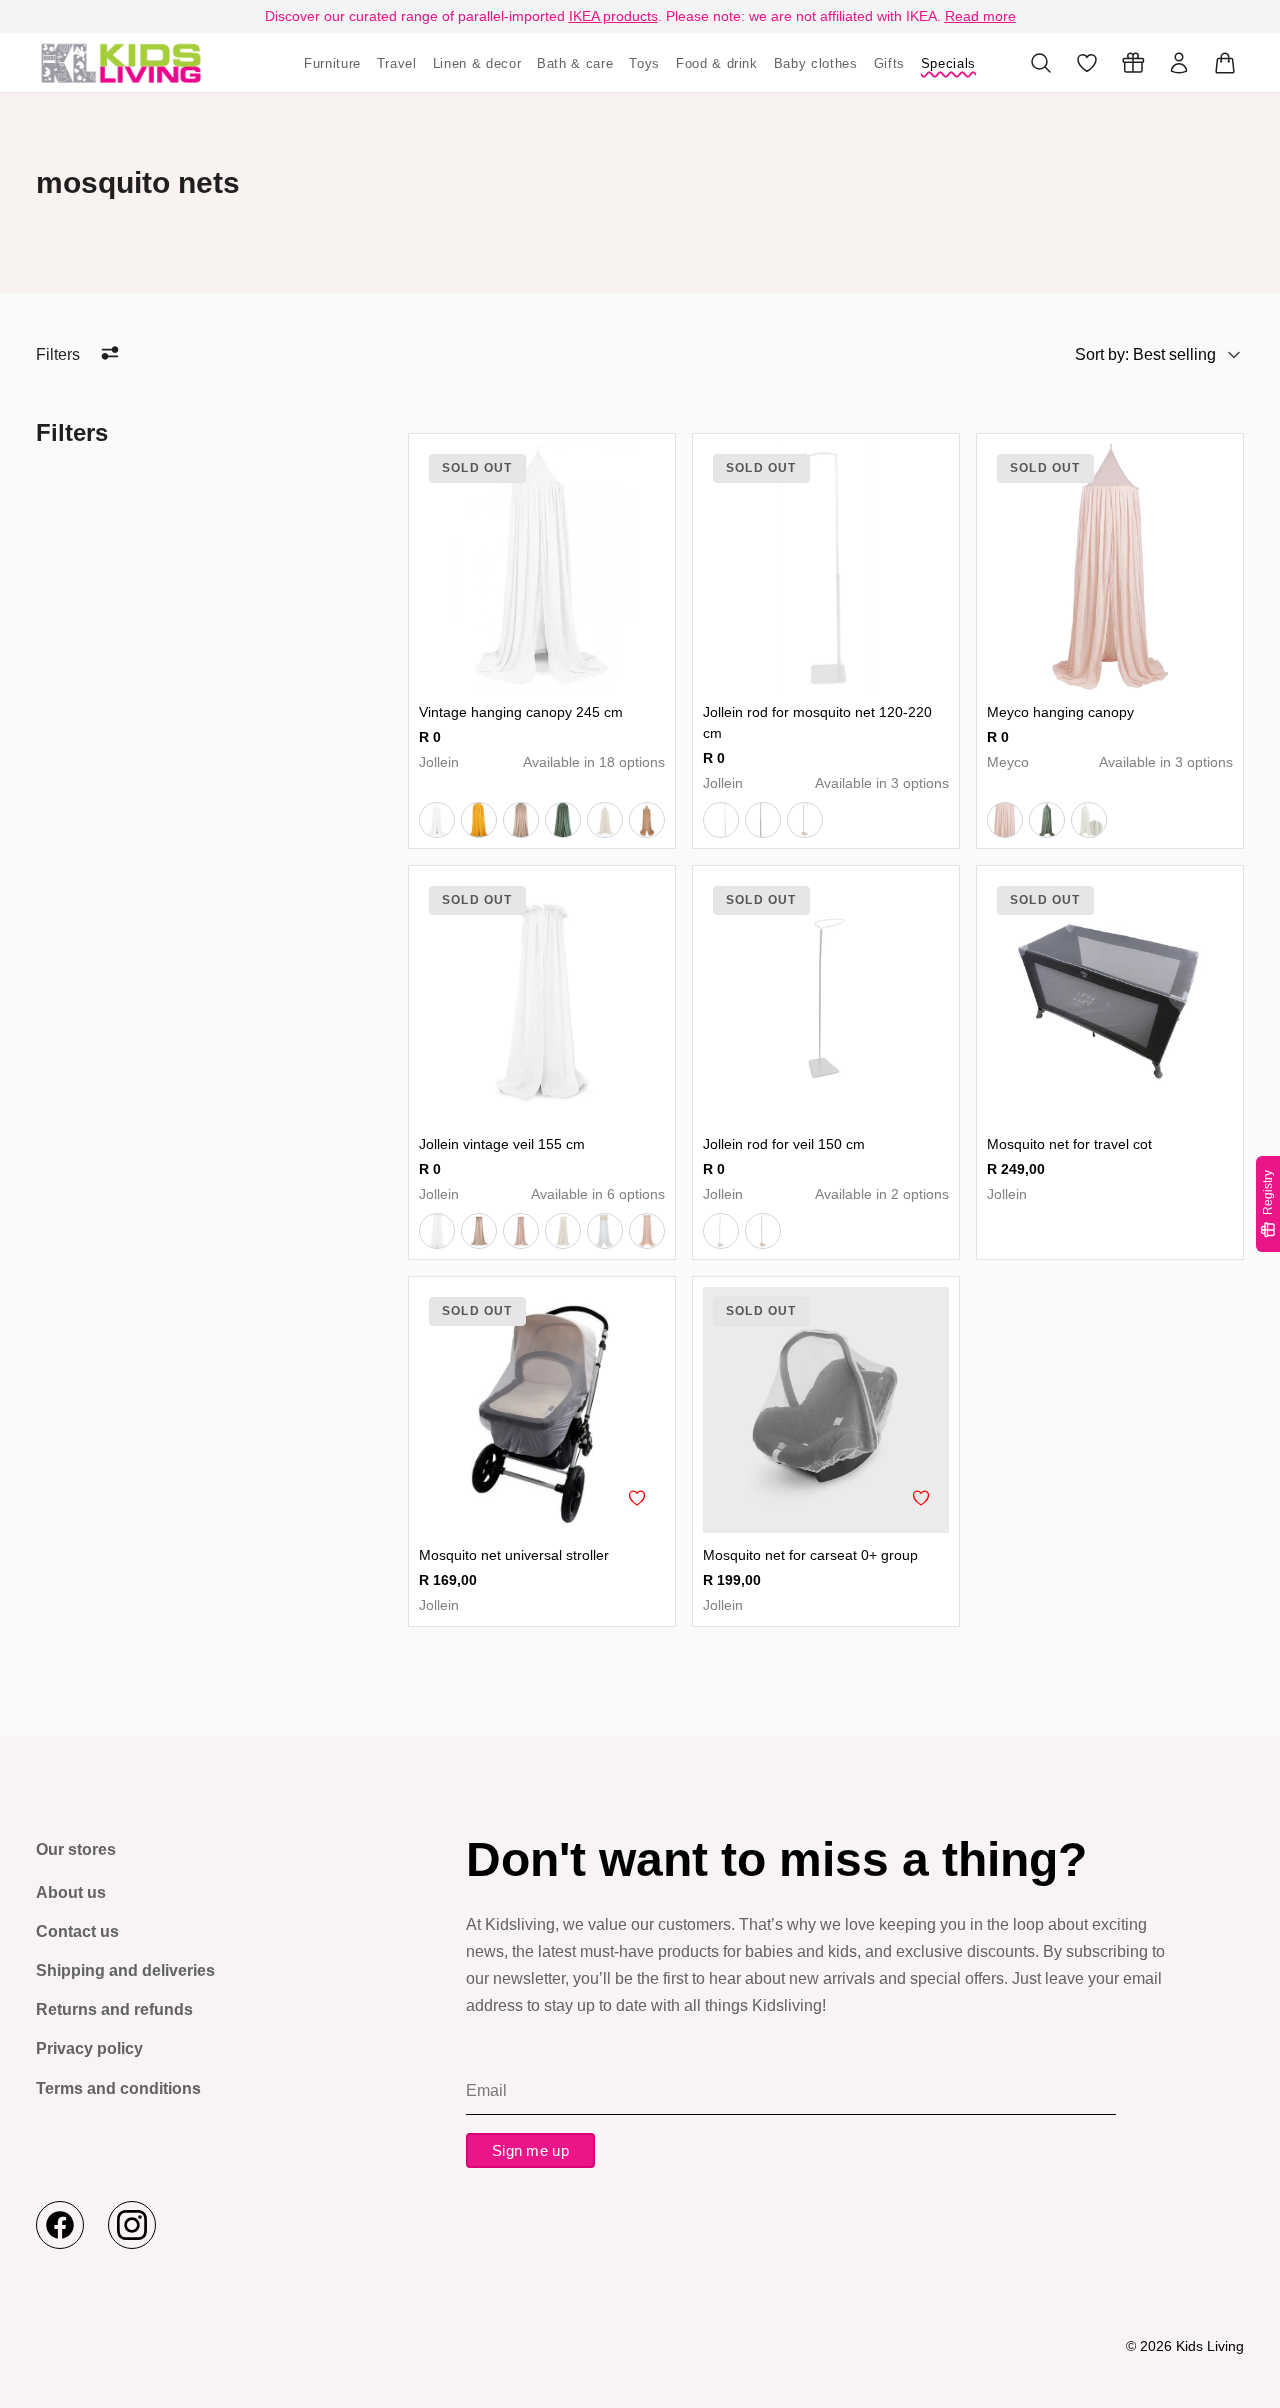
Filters (58, 354)
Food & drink (717, 63)
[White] (437, 820)
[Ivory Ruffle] (563, 1231)
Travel (397, 63)
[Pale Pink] (521, 1231)
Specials (948, 63)
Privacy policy (89, 2048)
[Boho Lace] (605, 1231)
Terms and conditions (118, 2088)
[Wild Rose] (647, 1231)
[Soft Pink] (1005, 820)
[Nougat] (521, 820)
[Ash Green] (563, 820)
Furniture (332, 63)
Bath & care (575, 63)
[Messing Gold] (805, 820)
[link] (542, 567)
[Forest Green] (1047, 820)
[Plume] (1089, 820)
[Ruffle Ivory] (605, 820)
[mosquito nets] (121, 62)
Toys (644, 63)
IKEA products (613, 16)
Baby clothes (816, 63)
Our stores (76, 1849)
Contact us (77, 1931)
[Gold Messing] (763, 1231)
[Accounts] (1179, 63)
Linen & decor (477, 63)
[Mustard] (479, 820)
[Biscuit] (647, 820)
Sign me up (530, 2150)
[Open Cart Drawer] (1225, 63)
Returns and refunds (114, 2009)
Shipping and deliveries (125, 1970)
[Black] (763, 820)
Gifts (889, 63)
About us (71, 1892)
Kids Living (1210, 2346)
